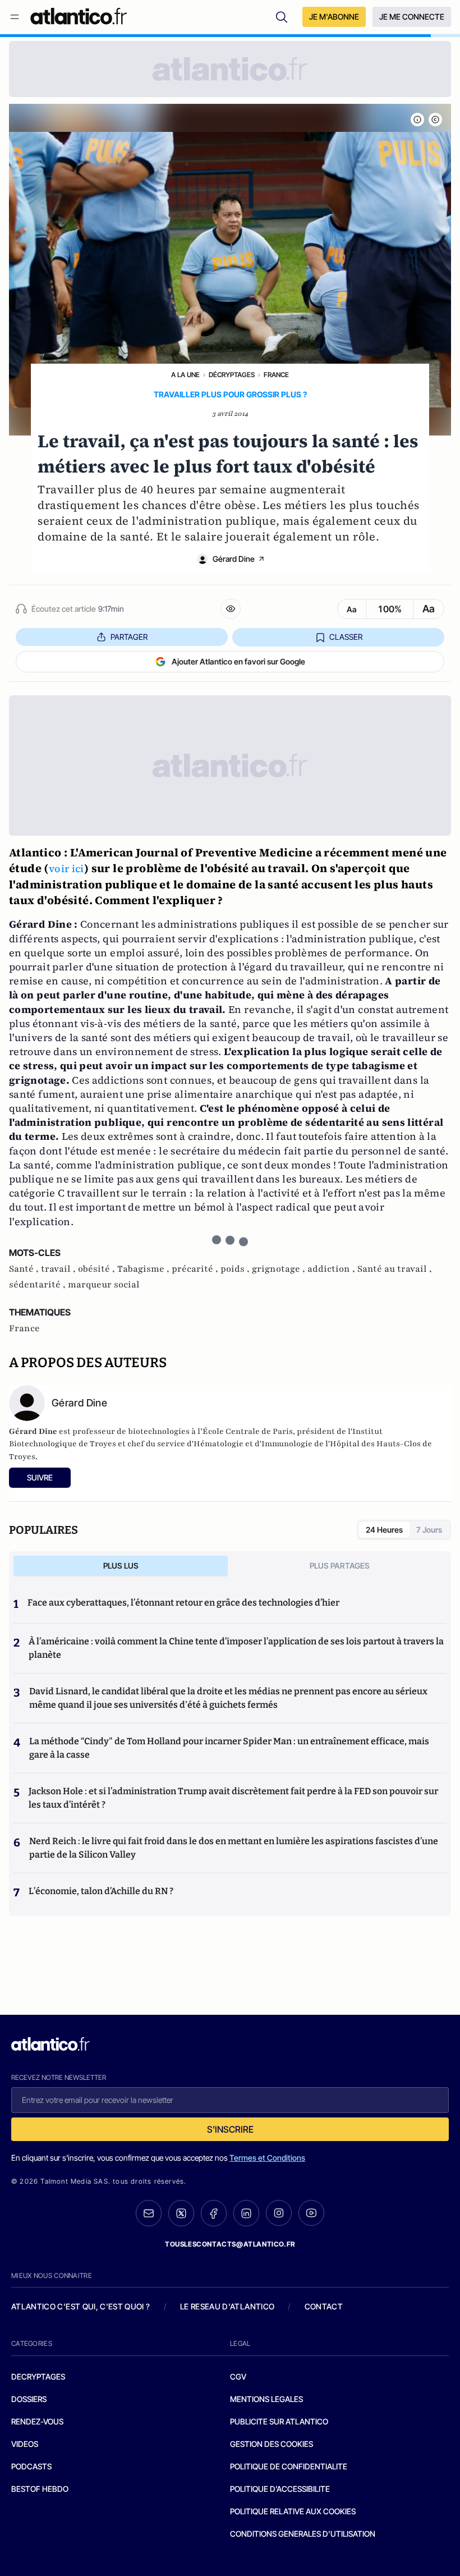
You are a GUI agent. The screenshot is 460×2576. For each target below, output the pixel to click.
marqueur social (104, 1285)
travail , (59, 1269)
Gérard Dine (234, 559)
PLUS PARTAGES (340, 1566)
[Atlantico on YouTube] (311, 2213)
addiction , (332, 1269)
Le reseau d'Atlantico (227, 2306)
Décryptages (232, 375)
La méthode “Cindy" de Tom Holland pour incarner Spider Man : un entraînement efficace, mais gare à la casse (229, 1748)
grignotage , (280, 1269)
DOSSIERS (29, 2399)
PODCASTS (31, 2466)
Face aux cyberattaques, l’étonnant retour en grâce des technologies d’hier (183, 1603)
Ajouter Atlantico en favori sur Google (238, 661)
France (276, 375)
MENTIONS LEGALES (266, 2399)
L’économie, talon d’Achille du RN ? (101, 1891)
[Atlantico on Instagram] (279, 2213)
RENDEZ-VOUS (37, 2421)
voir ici (66, 868)
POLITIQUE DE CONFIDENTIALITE (289, 2466)
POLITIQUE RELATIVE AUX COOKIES (293, 2511)
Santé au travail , (395, 1269)
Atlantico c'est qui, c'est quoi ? (81, 2306)
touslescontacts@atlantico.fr (230, 2244)
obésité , (98, 1269)
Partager (129, 637)
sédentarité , (38, 1285)
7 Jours (429, 1530)
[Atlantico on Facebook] (214, 2213)
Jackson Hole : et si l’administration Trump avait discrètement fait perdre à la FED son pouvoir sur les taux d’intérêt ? (233, 1798)
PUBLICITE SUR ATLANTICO (279, 2421)
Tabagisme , (144, 1269)
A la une (185, 375)
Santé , (25, 1269)
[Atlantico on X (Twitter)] (181, 2213)
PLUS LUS (121, 1566)
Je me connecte (412, 17)
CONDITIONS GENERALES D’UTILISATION (303, 2534)
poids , (236, 1269)
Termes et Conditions (267, 2158)
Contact (324, 2306)
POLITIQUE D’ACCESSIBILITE (280, 2489)
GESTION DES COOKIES (272, 2444)
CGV (238, 2376)
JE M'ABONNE (334, 17)
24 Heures (384, 1530)
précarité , (196, 1269)
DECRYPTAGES (38, 2376)
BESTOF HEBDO (40, 2489)
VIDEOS (25, 2444)
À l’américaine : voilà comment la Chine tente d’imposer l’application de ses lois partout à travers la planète (236, 1648)
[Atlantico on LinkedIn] (246, 2213)
